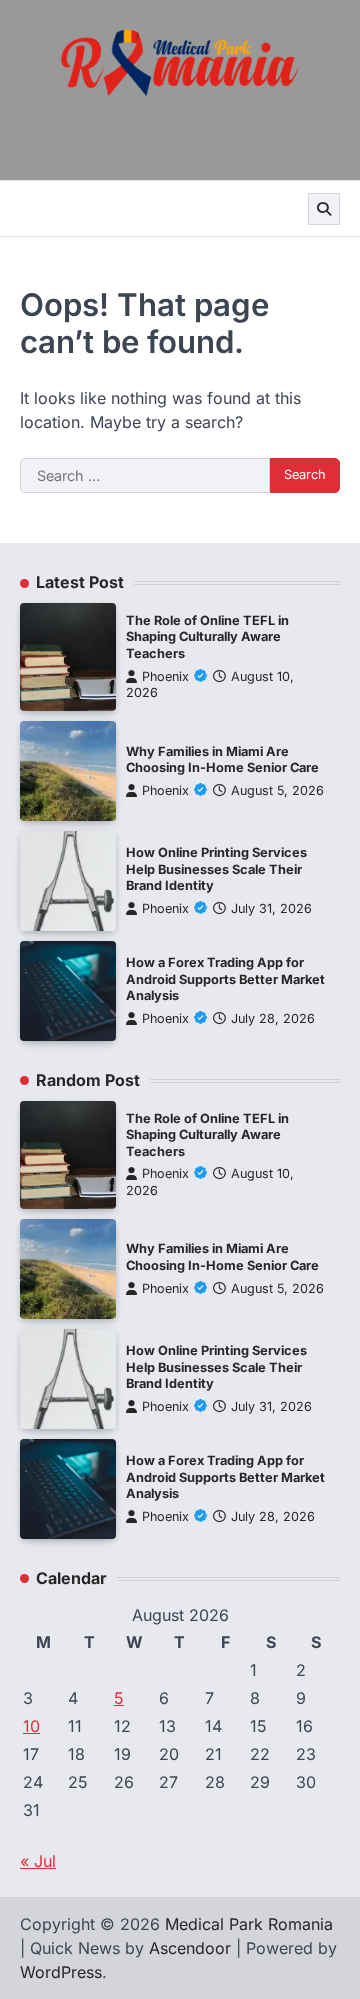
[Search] (324, 209)
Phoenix (165, 676)
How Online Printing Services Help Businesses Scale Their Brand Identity (216, 869)
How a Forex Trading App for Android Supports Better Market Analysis (225, 979)
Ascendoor (190, 1948)
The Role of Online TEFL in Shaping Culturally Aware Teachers (207, 637)
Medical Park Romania (249, 1924)
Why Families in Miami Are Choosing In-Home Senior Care (222, 760)
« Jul (38, 1861)
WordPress (61, 1972)
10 (31, 1726)
